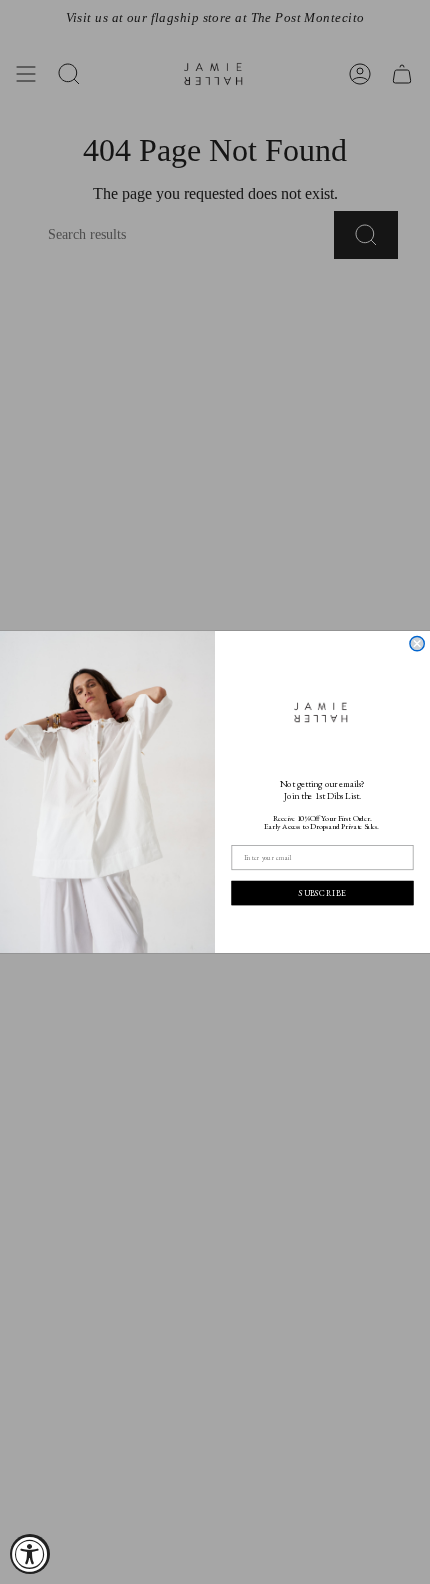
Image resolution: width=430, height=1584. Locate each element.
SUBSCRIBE (322, 892)
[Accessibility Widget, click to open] (30, 1554)
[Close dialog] (417, 644)
